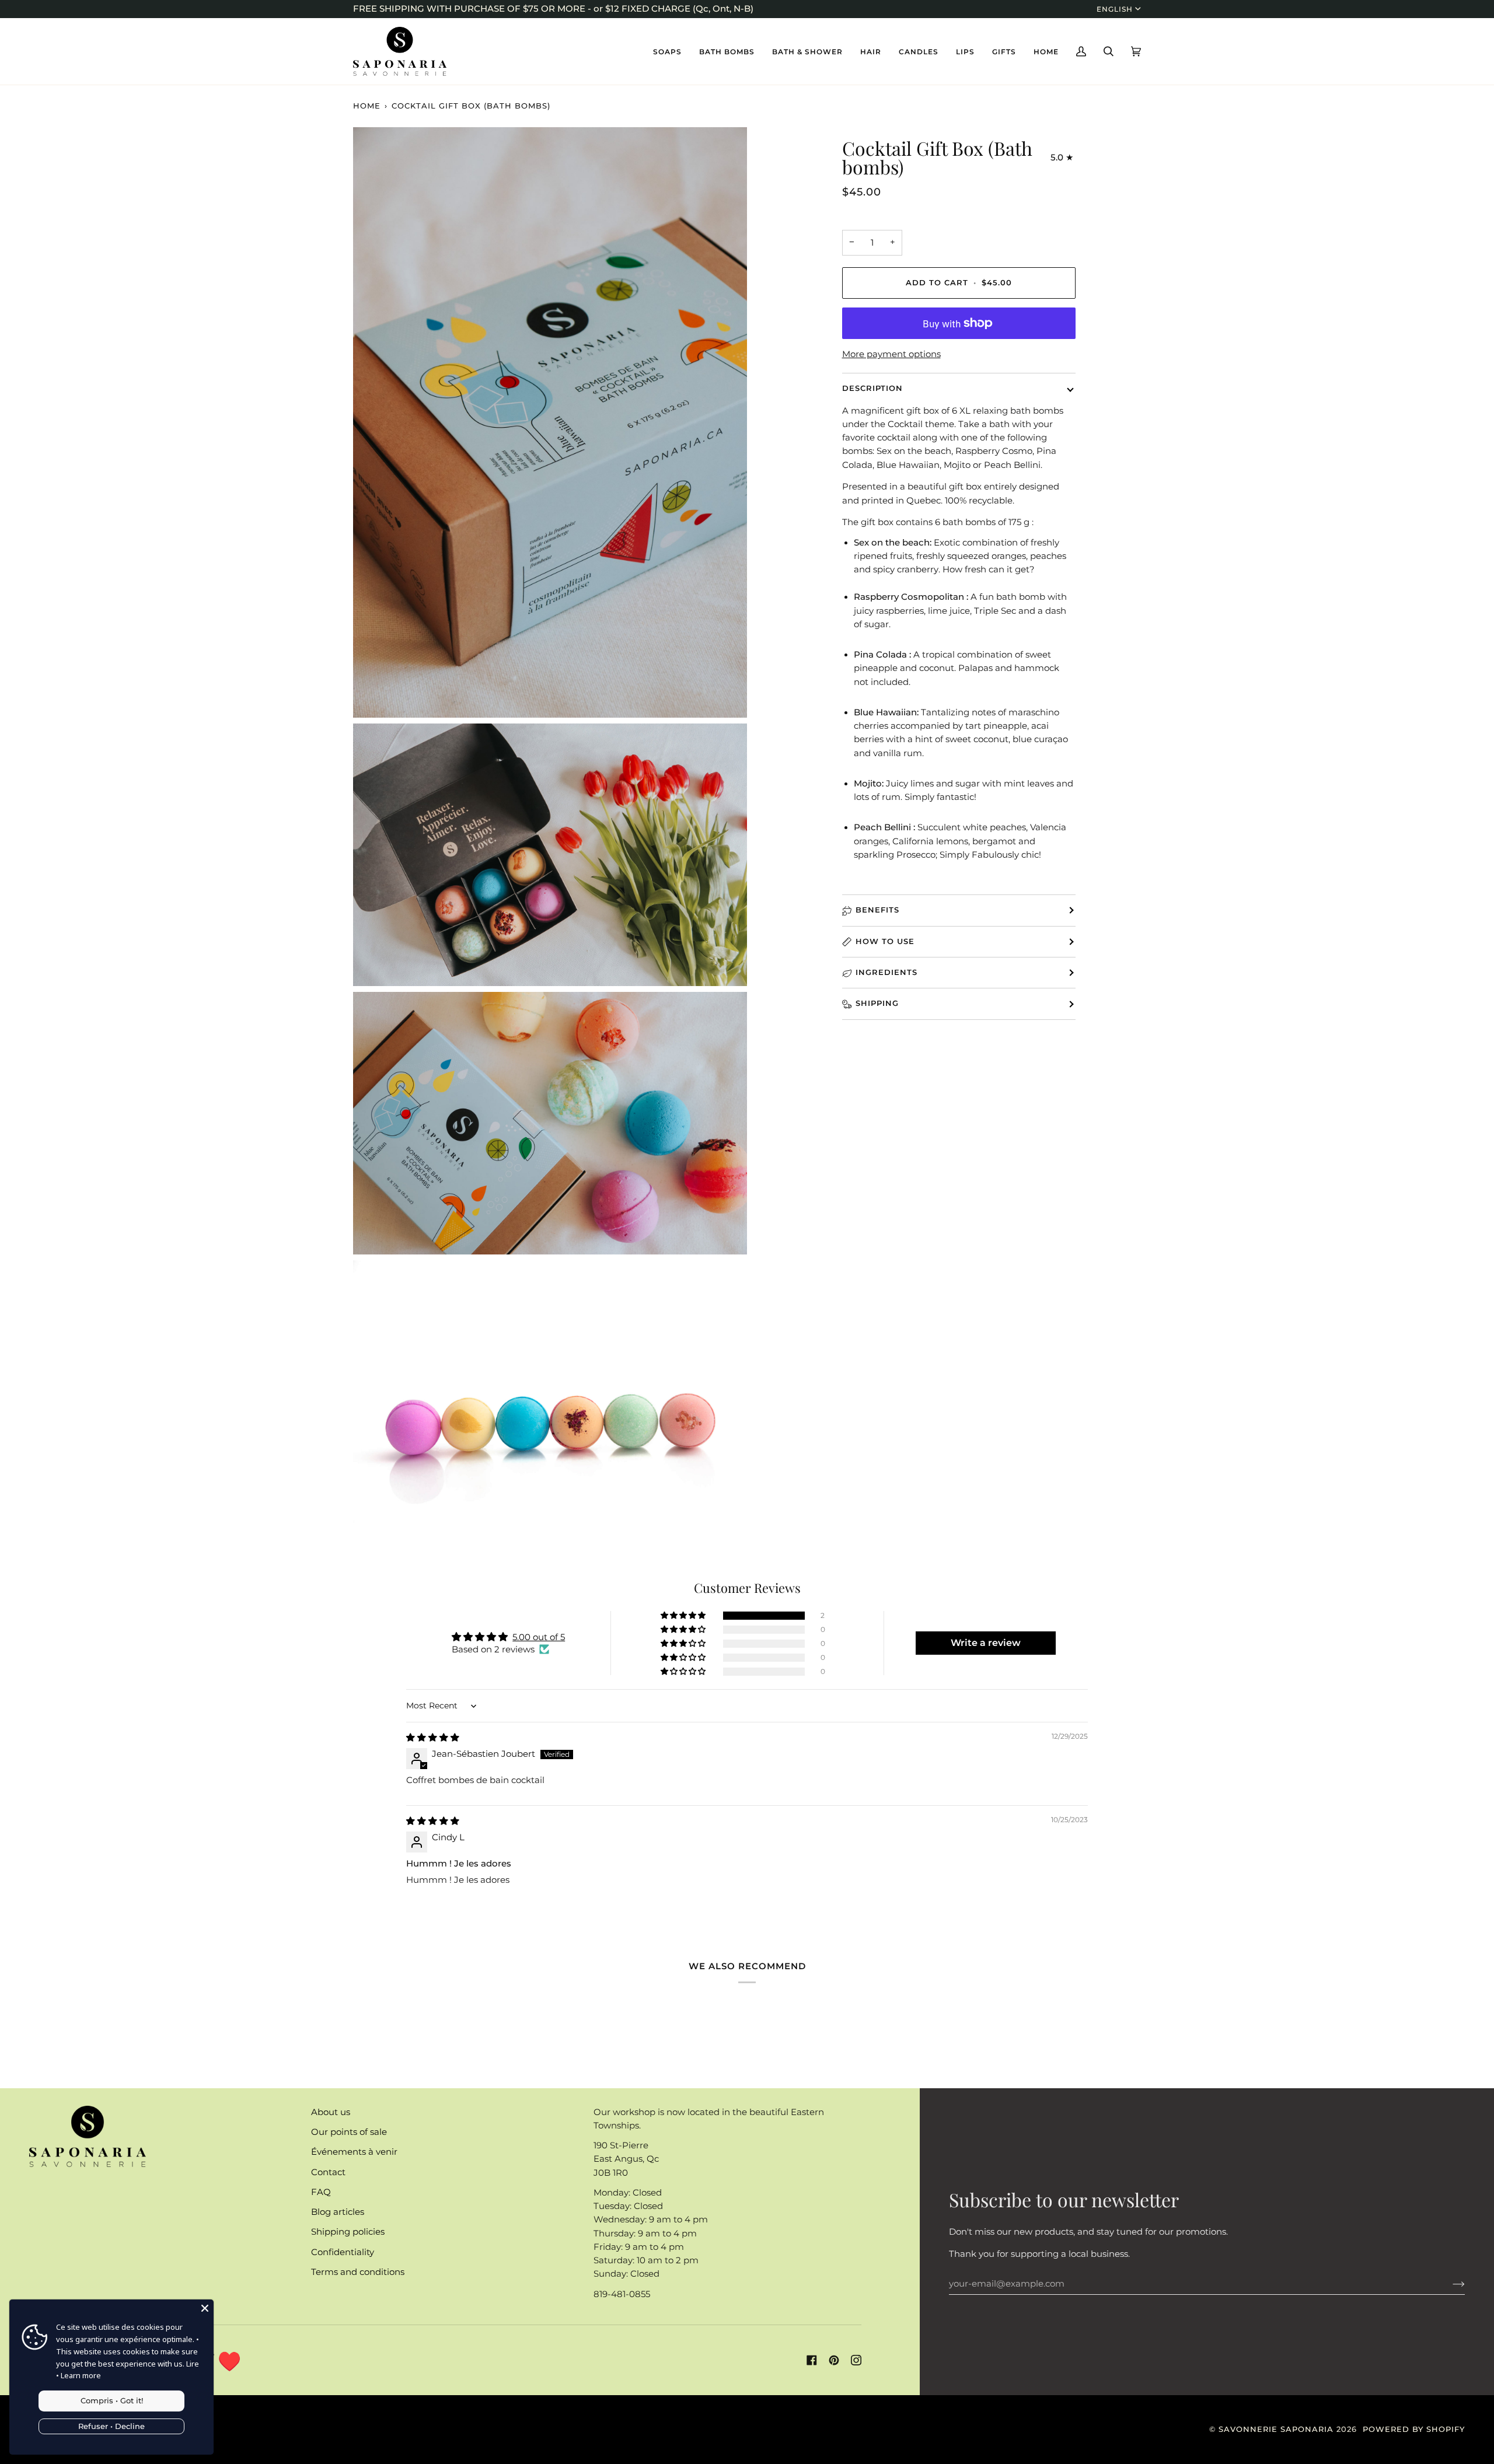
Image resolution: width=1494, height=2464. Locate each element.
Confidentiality (343, 2252)
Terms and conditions (358, 2272)
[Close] (205, 2308)
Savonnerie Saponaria (1276, 2429)
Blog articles (338, 2212)
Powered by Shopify (1414, 2429)
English (1115, 9)
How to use (885, 941)
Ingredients (886, 972)
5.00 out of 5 (539, 1637)
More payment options (891, 354)
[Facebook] (812, 2360)
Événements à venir (354, 2152)
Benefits (877, 910)
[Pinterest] (834, 2360)
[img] (433, 1738)
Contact (328, 2172)
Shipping (877, 1003)
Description (872, 388)
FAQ (321, 2192)
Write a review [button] (986, 1643)
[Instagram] (856, 2360)
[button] (667, 51)
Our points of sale (349, 2132)
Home (367, 106)
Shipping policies (348, 2232)
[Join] (1449, 2284)
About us (331, 2112)
